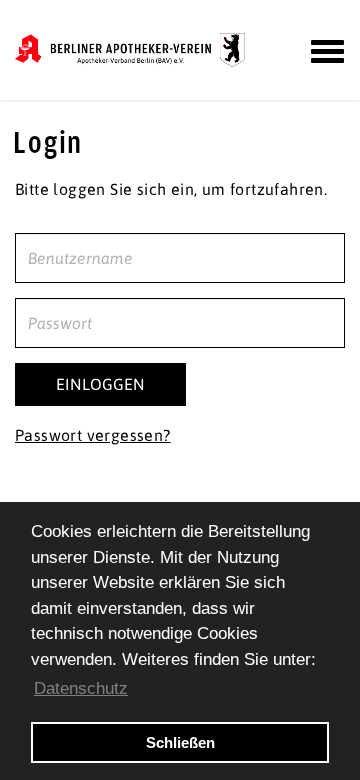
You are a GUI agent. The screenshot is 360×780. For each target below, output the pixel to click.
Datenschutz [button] (81, 688)
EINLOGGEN (100, 384)
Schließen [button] (180, 742)
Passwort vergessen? (93, 435)
